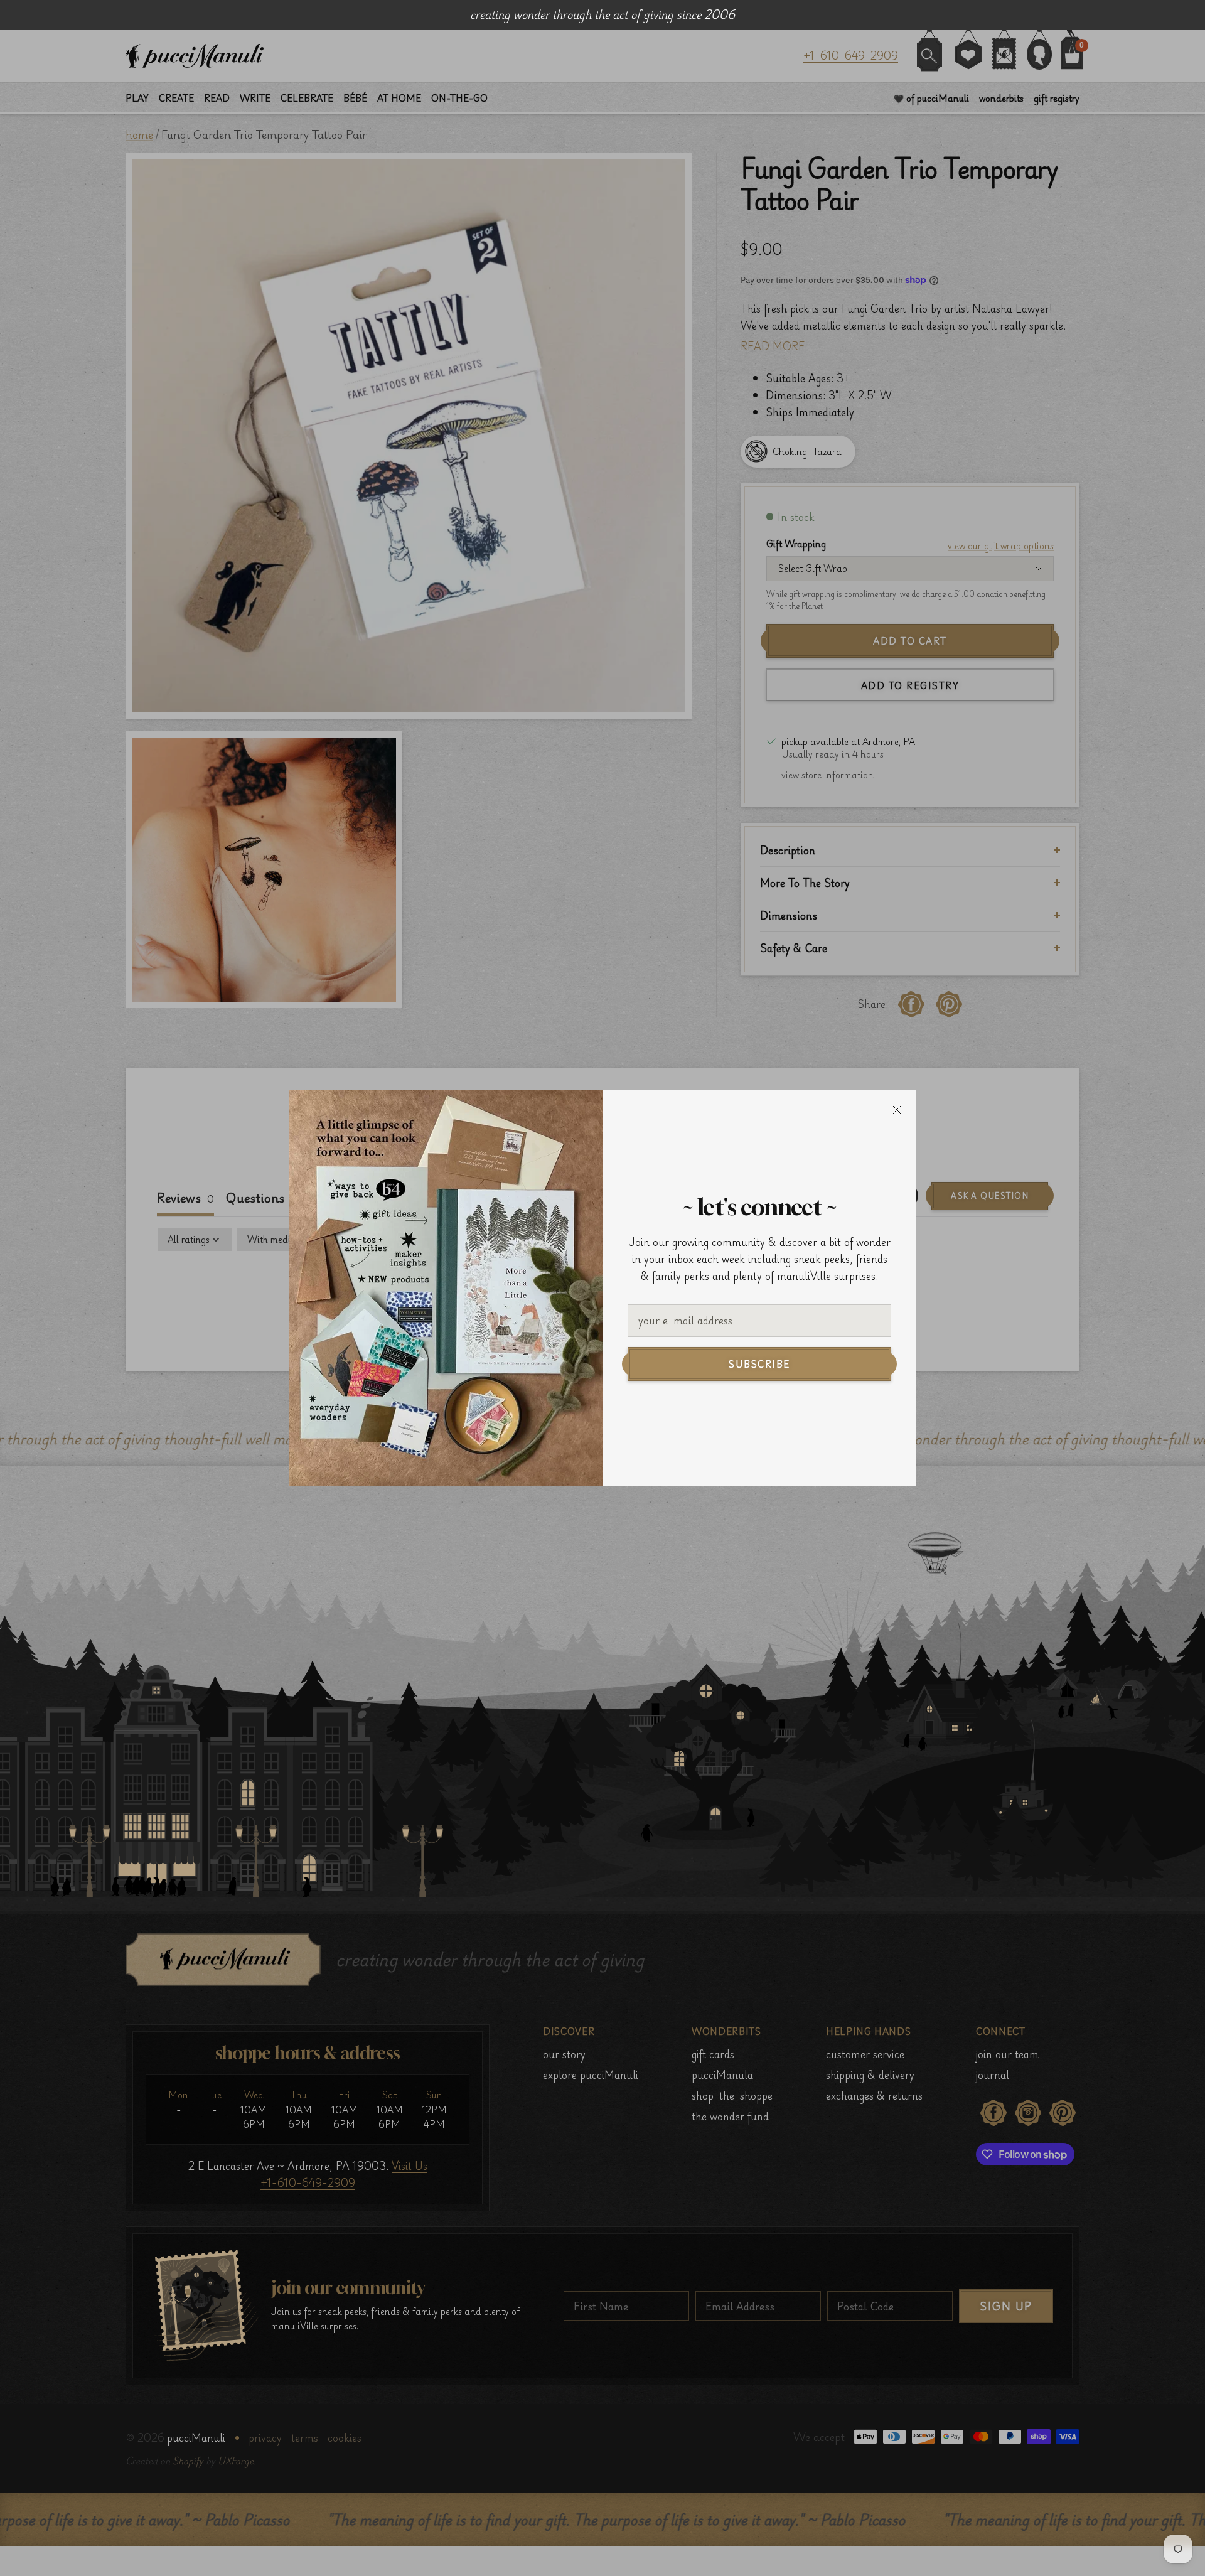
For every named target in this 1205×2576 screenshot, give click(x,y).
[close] (897, 1110)
